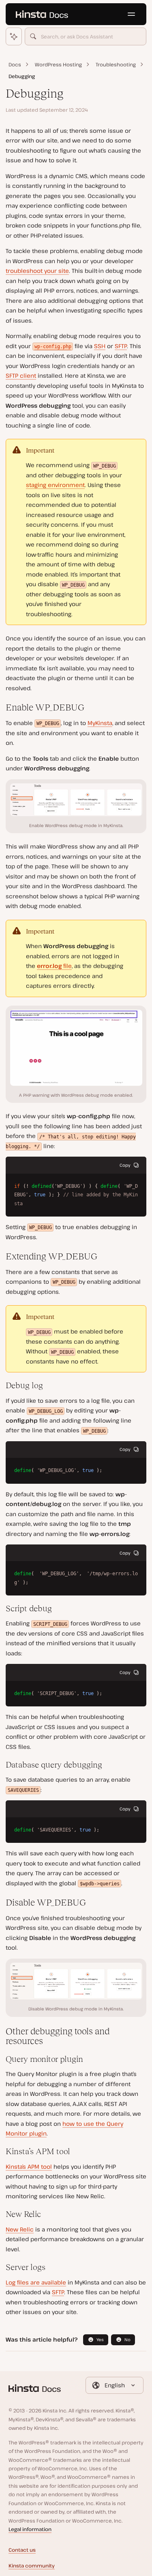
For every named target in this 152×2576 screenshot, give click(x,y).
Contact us (22, 2550)
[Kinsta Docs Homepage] (42, 14)
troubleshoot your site (37, 271)
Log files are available (36, 2282)
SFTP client (21, 375)
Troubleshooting (116, 65)
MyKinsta (100, 723)
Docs (15, 65)
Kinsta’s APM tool (29, 2167)
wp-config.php (53, 347)
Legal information (30, 2529)
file (54, 966)
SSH (100, 346)
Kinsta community (32, 2566)
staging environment (55, 485)
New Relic (20, 2229)
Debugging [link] (22, 76)
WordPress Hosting (58, 65)
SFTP (121, 346)
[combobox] (86, 36)
